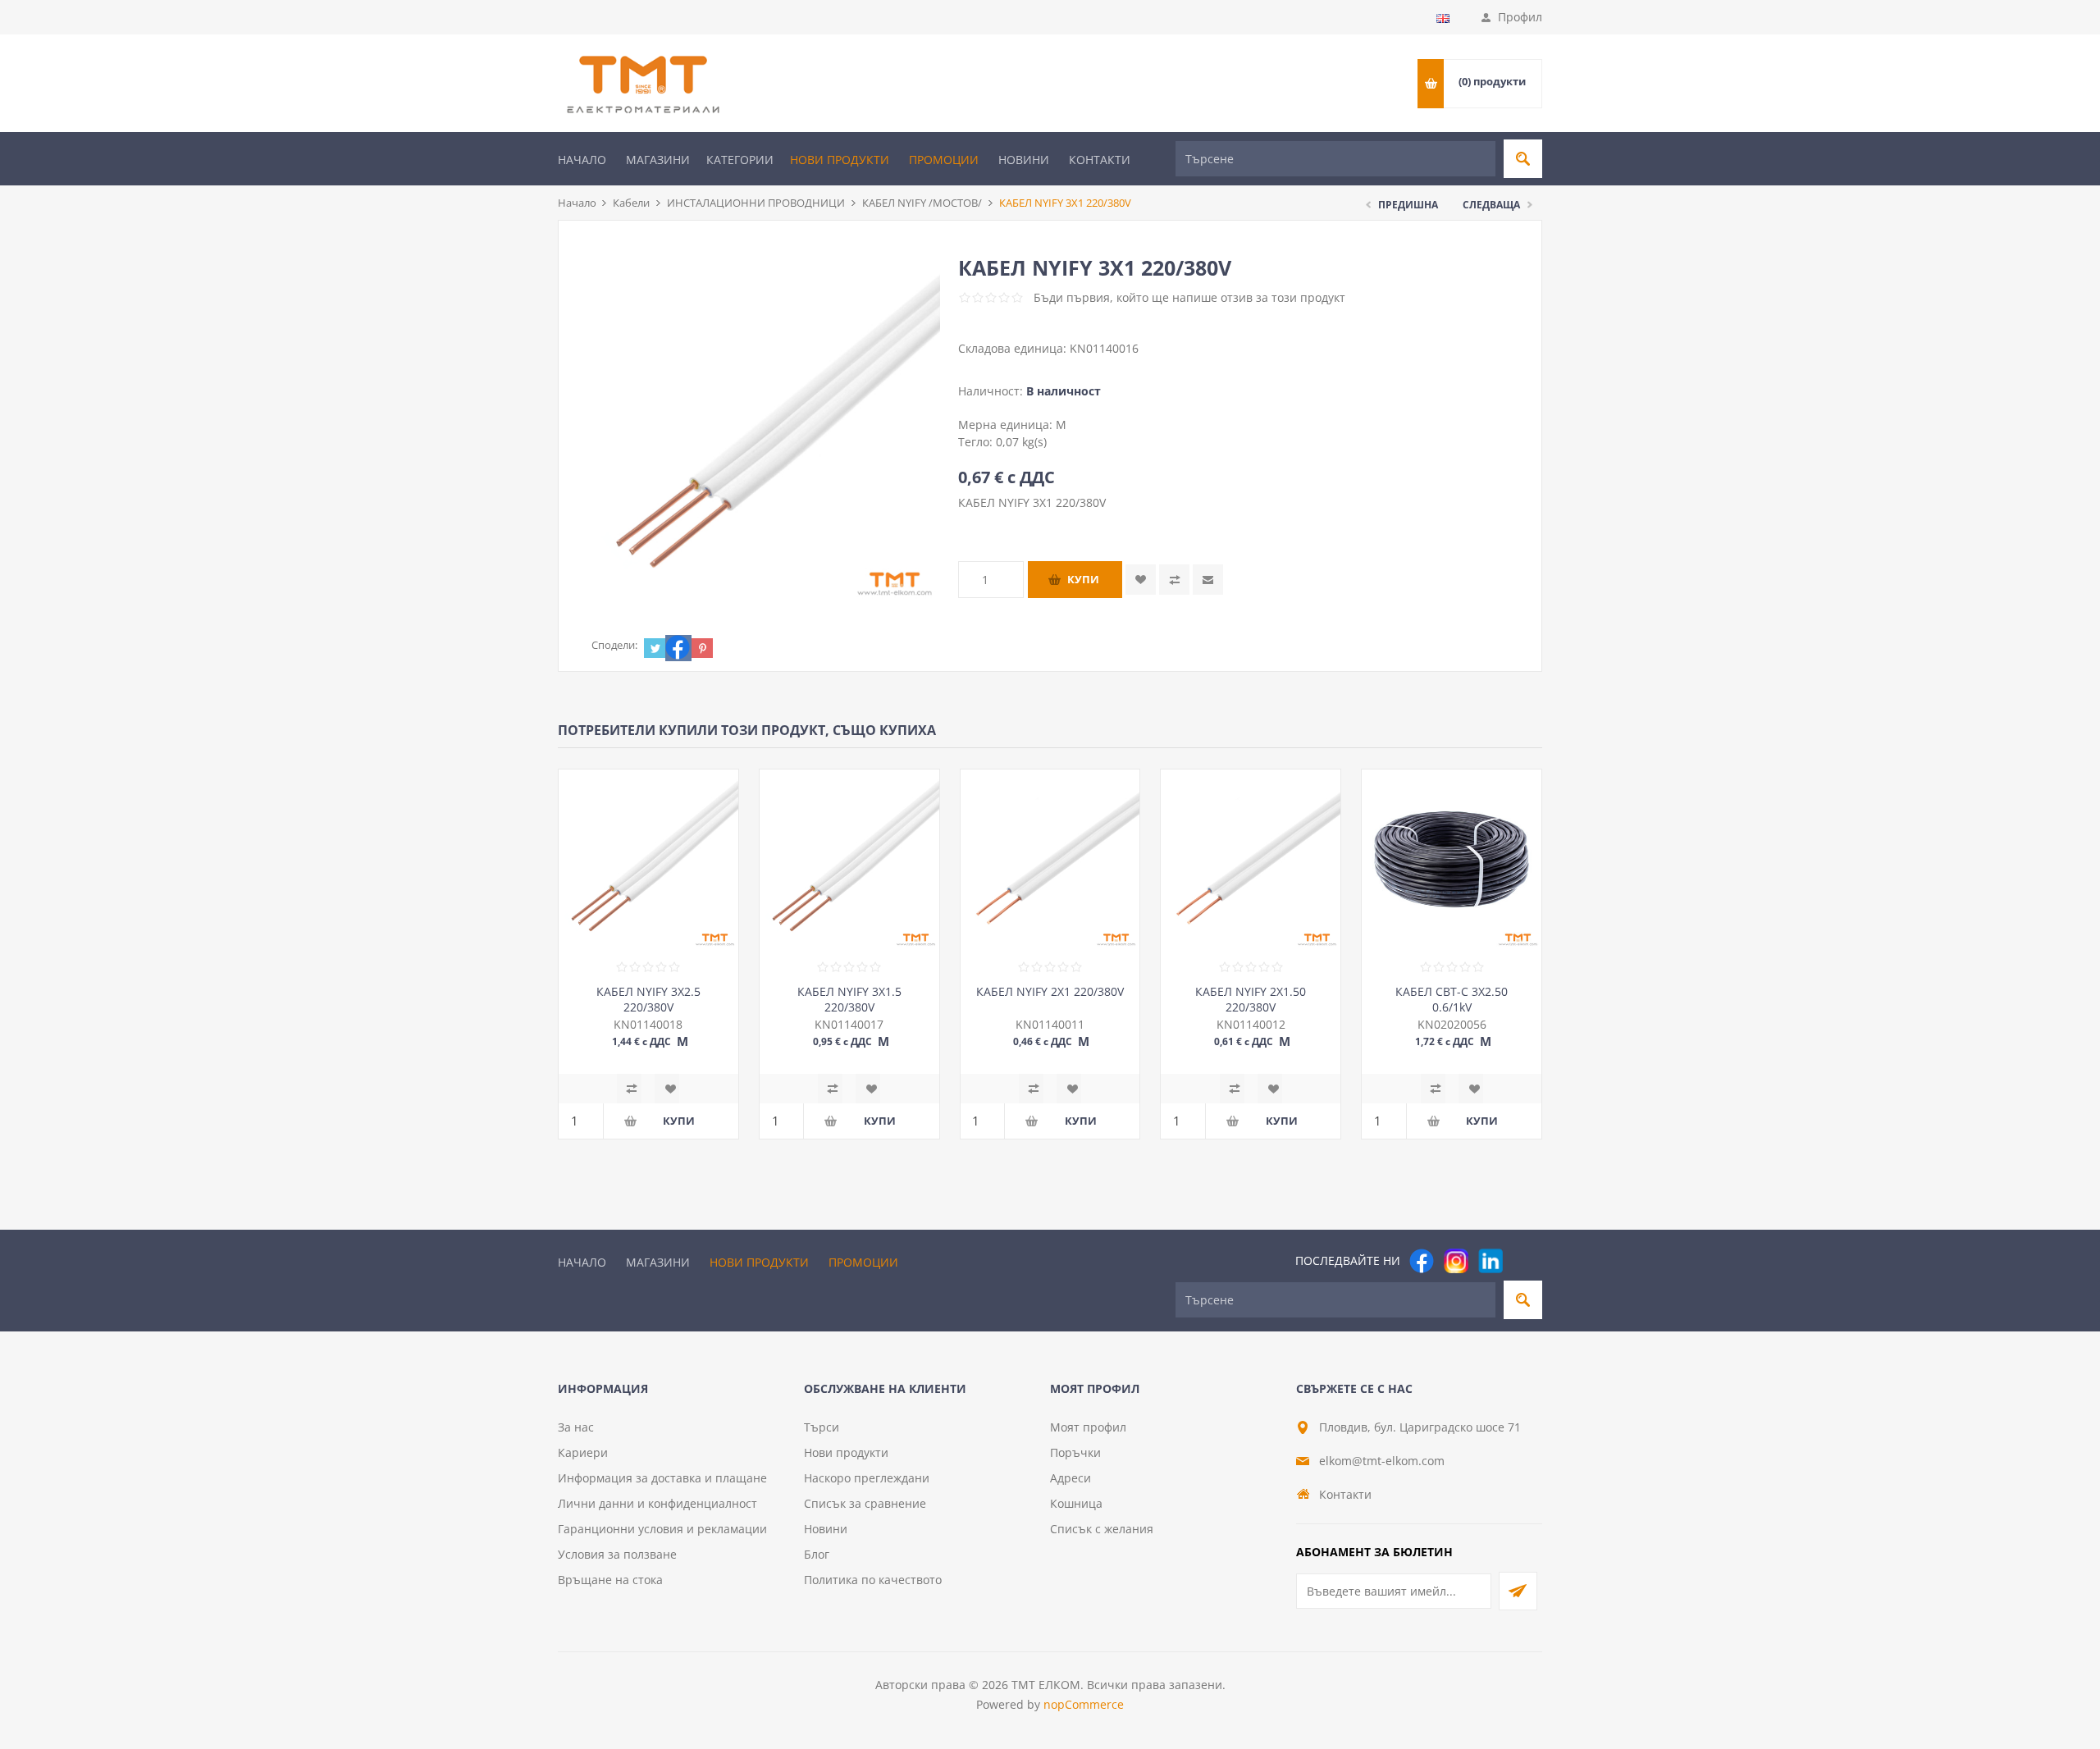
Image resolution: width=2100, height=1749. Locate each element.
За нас (576, 1427)
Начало (582, 160)
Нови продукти (840, 160)
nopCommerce (1084, 1704)
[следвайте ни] (1491, 1261)
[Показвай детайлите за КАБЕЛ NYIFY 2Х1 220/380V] (1050, 859)
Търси (822, 1427)
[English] (1443, 18)
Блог (817, 1554)
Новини (1024, 160)
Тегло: (977, 442)
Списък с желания (1102, 1529)
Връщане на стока (610, 1580)
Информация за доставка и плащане (662, 1478)
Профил (1520, 17)
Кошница (1076, 1503)
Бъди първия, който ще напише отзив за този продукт (1189, 297)
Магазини (658, 160)
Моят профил (1088, 1427)
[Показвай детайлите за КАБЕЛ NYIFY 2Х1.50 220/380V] (1251, 859)
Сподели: (614, 645)
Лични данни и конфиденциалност (657, 1503)
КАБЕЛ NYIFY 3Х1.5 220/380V (849, 999)
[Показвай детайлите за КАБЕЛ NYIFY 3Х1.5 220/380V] (849, 859)
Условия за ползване (617, 1554)
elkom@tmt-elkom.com (1382, 1461)
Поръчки (1075, 1452)
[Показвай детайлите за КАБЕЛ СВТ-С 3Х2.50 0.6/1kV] (1452, 859)
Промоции (944, 160)
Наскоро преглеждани (867, 1478)
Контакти (1100, 160)
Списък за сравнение (865, 1503)
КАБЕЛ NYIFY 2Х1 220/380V (1050, 991)
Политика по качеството (873, 1580)
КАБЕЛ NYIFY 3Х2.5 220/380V (648, 999)
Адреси (1071, 1478)
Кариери (583, 1452)
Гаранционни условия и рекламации (662, 1529)
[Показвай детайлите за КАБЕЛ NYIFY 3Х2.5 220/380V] (648, 859)
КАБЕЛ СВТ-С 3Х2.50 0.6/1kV (1452, 999)
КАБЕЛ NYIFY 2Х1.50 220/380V (1251, 999)
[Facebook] (1422, 1261)
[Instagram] (1456, 1261)
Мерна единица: (1007, 425)
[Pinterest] (1525, 1261)
